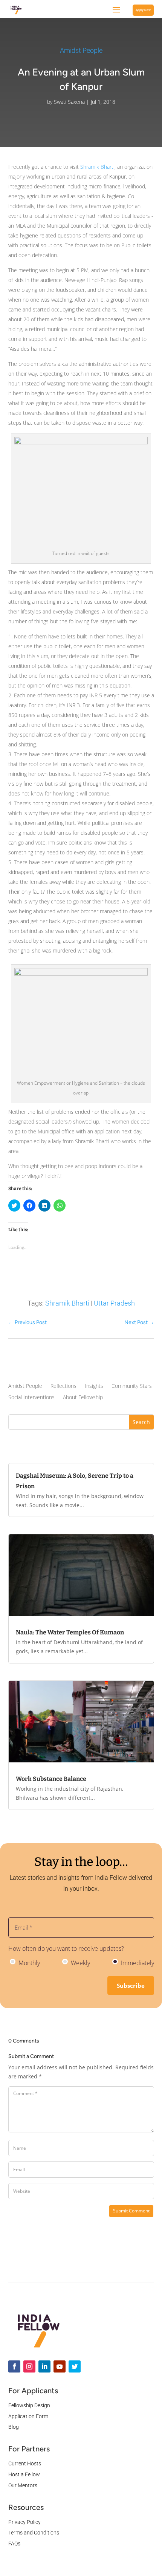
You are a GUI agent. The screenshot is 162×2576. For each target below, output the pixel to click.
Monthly (28, 1963)
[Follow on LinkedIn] (44, 2366)
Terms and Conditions (34, 2533)
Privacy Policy (24, 2522)
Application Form (28, 2416)
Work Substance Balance (51, 1779)
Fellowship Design (29, 2405)
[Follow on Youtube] (60, 2366)
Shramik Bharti (97, 167)
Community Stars (132, 1386)
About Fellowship (83, 1398)
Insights (94, 1386)
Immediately (137, 1963)
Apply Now (143, 10)
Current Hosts (25, 2463)
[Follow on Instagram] (29, 2366)
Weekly (80, 1963)
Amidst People (81, 50)
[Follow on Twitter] (75, 2366)
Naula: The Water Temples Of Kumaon (70, 1632)
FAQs (14, 2544)
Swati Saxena (69, 102)
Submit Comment (131, 2211)
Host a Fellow (24, 2474)
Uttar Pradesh (114, 1303)
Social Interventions (31, 1398)
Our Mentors (23, 2485)
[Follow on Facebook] (14, 2366)
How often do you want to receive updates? (66, 1949)
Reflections (63, 1386)
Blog (14, 2427)
